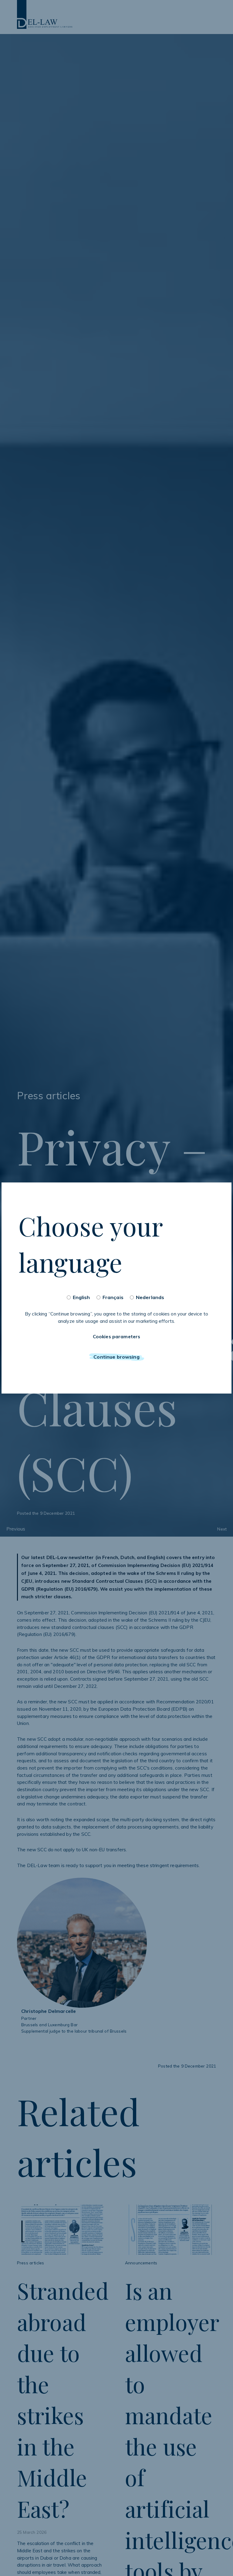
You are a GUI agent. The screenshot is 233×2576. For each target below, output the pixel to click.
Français (113, 1297)
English (81, 1297)
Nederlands (150, 1297)
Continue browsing (116, 1357)
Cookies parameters (117, 1337)
